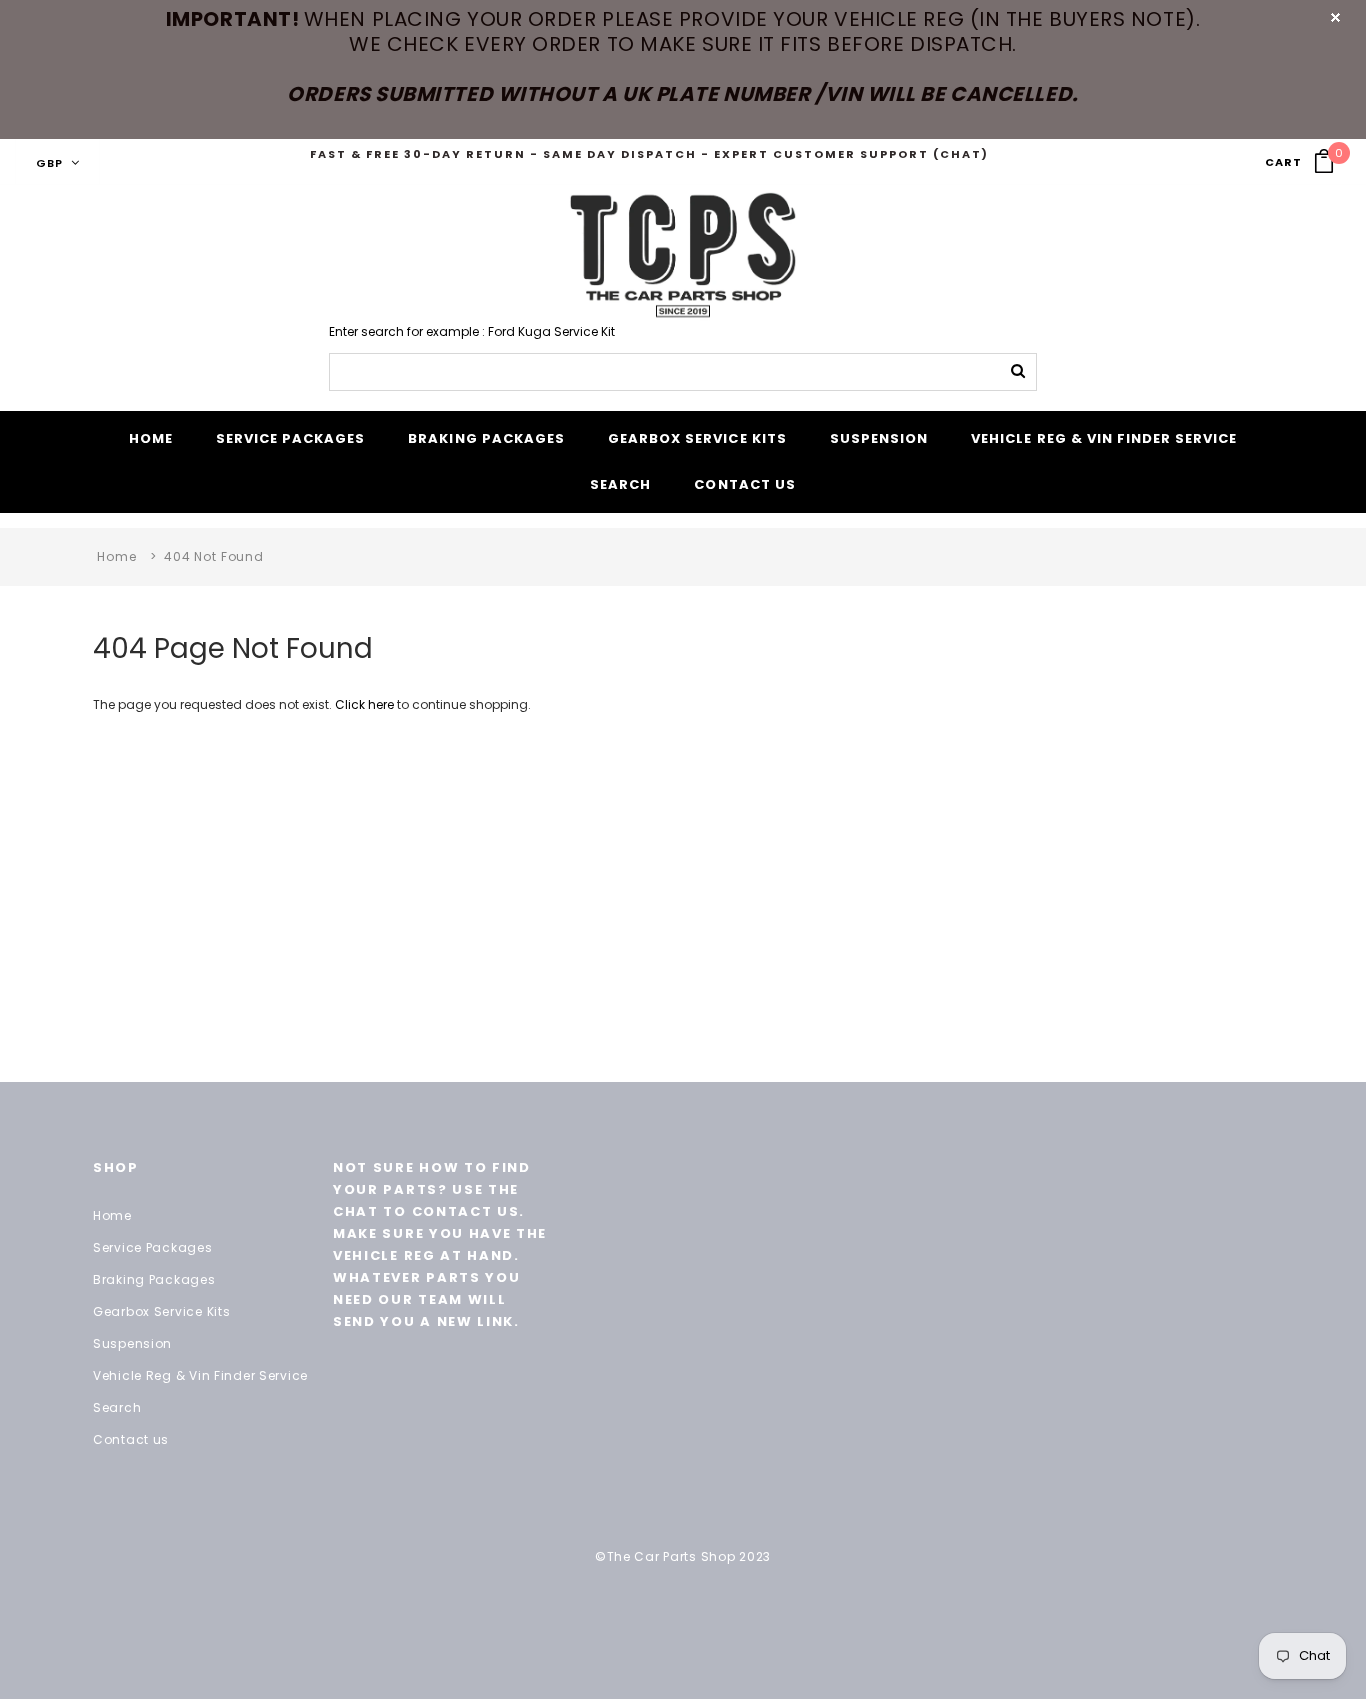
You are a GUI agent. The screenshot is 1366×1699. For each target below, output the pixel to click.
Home (116, 556)
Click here (366, 704)
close (1335, 17)
